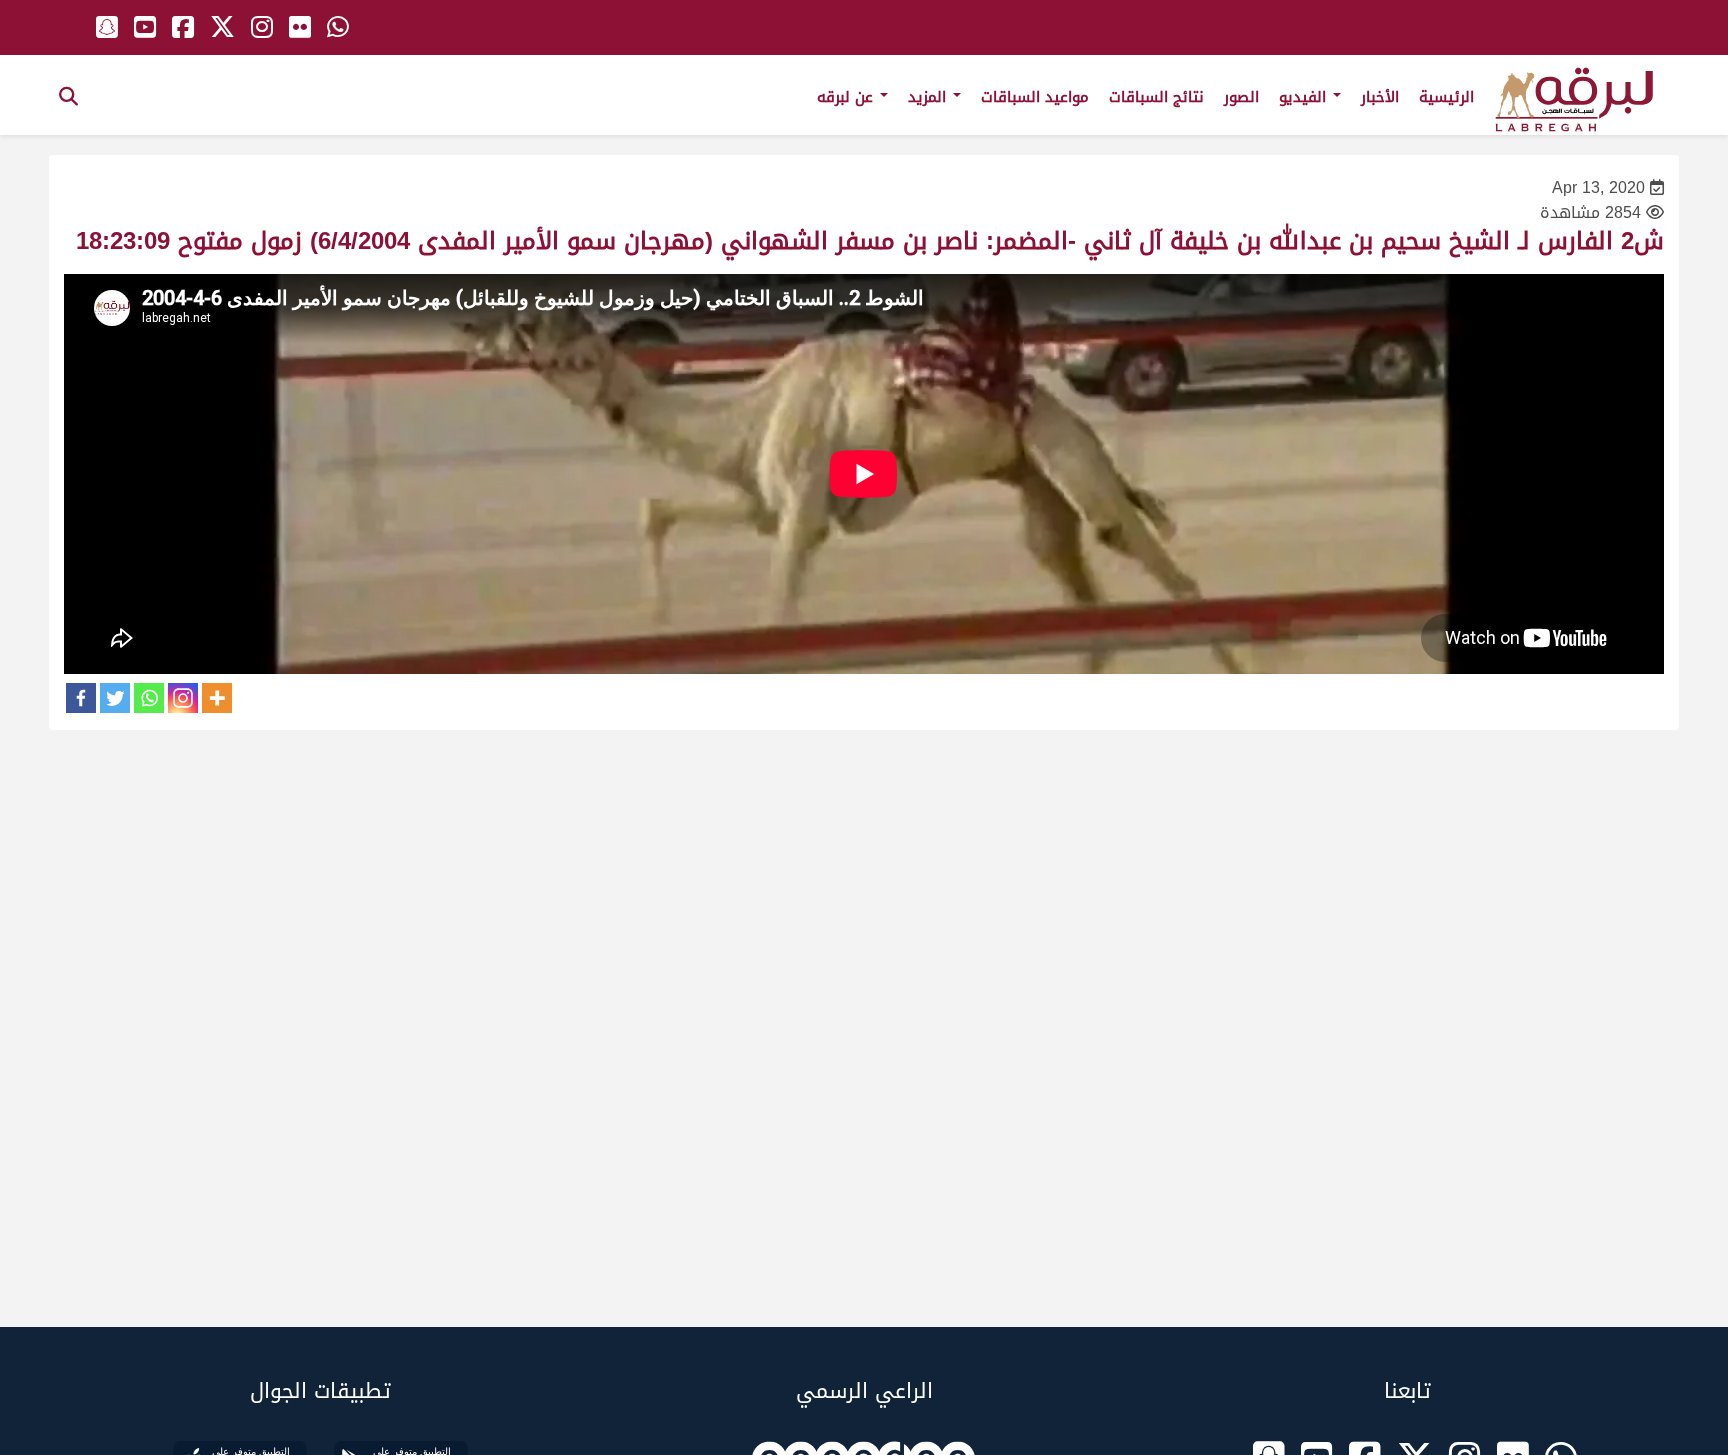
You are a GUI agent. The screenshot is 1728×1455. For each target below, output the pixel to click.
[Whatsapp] (149, 698)
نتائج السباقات (1156, 97)
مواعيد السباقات (1035, 97)
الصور (1241, 97)
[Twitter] (115, 698)
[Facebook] (81, 698)
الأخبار (1380, 97)
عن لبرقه (847, 97)
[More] (217, 698)
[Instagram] (183, 698)
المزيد (929, 97)
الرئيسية (1446, 97)
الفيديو (1305, 97)
